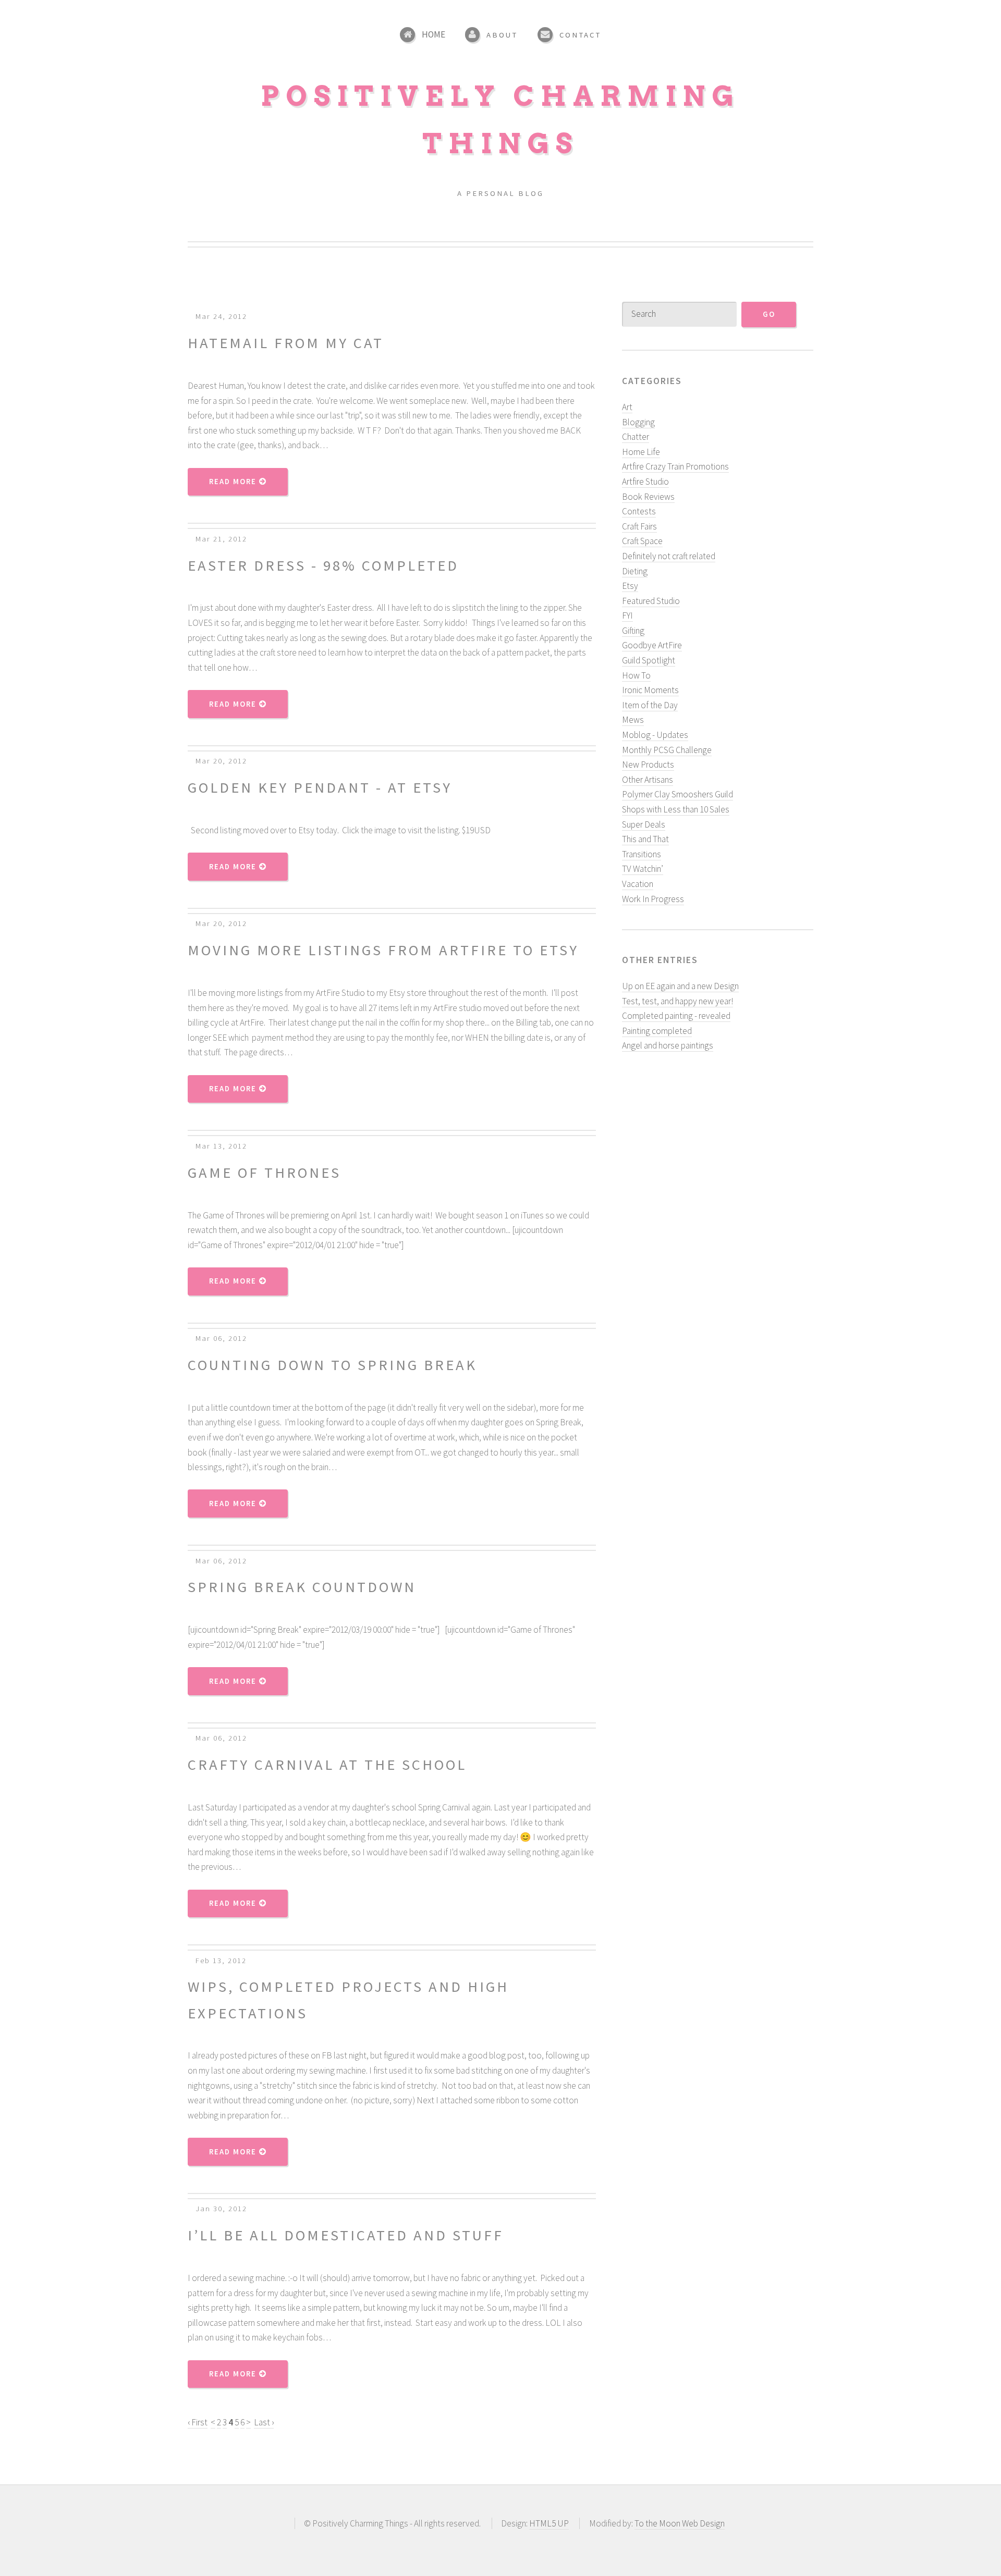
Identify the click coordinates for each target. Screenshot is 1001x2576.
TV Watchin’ (643, 869)
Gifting (633, 631)
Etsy (630, 586)
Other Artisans (648, 780)
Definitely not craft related (669, 556)
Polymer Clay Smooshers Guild (677, 794)
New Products (648, 765)
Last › (264, 2422)
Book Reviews (648, 497)
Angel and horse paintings (668, 1045)
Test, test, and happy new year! (677, 1001)
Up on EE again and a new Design (680, 986)
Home (434, 34)
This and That (645, 839)
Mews (633, 720)
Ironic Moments (650, 690)
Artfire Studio (645, 482)
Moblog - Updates (655, 735)
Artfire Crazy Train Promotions (675, 466)
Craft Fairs (639, 526)
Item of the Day (650, 705)
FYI (627, 615)
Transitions (642, 854)
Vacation (638, 884)
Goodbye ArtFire (652, 645)
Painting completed (657, 1031)
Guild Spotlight (649, 660)
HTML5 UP (549, 2523)
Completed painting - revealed (676, 1016)
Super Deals (644, 824)
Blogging (638, 422)
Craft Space (642, 541)
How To (636, 675)
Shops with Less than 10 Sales (676, 809)
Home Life (641, 452)
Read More (234, 482)
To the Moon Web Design (680, 2523)
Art (627, 407)
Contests (639, 511)
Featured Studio (651, 601)
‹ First (198, 2422)
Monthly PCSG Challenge (667, 750)
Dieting (635, 571)
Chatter (636, 437)
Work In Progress (653, 899)
